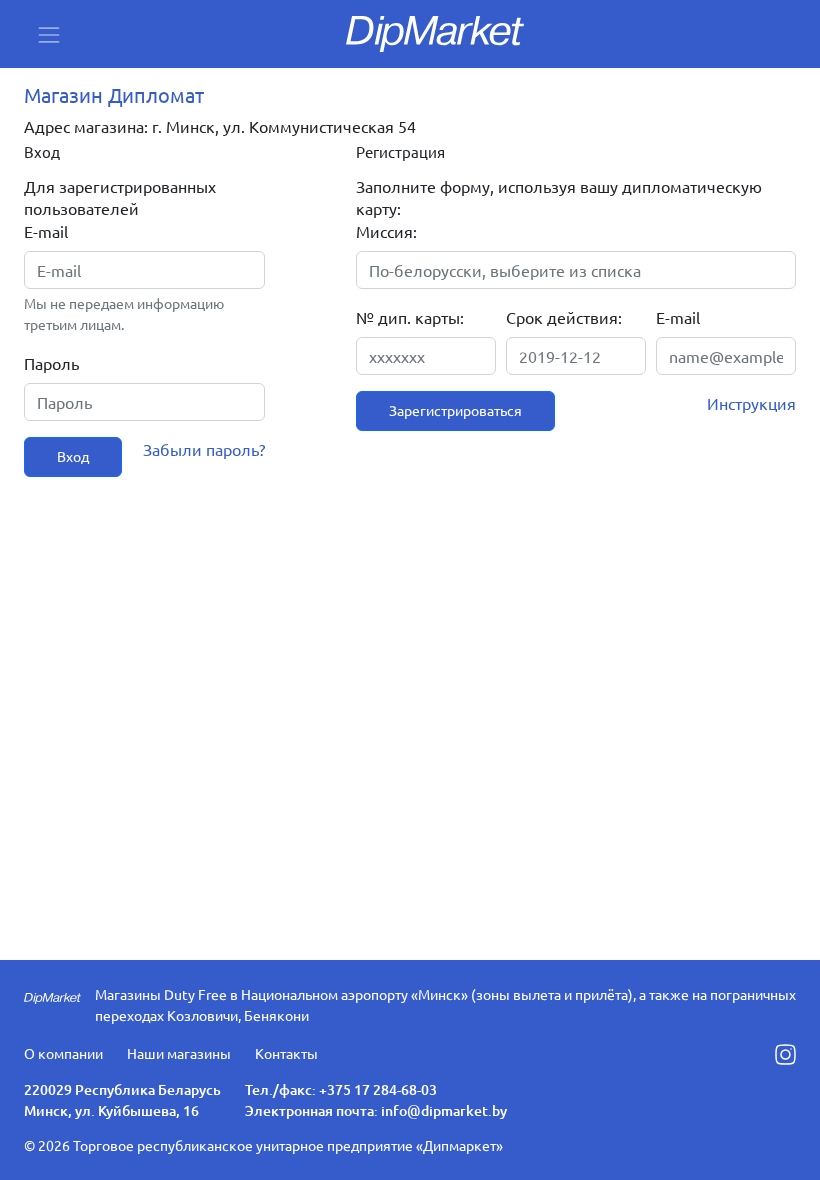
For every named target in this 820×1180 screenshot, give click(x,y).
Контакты (286, 1053)
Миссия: (386, 231)
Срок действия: (564, 317)
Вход (73, 456)
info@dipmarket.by (444, 1110)
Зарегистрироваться (455, 410)
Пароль (51, 363)
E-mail (46, 231)
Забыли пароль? (204, 449)
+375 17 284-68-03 (378, 1089)
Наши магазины (179, 1053)
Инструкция (751, 403)
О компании (63, 1053)
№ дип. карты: (410, 317)
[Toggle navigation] (49, 34)
